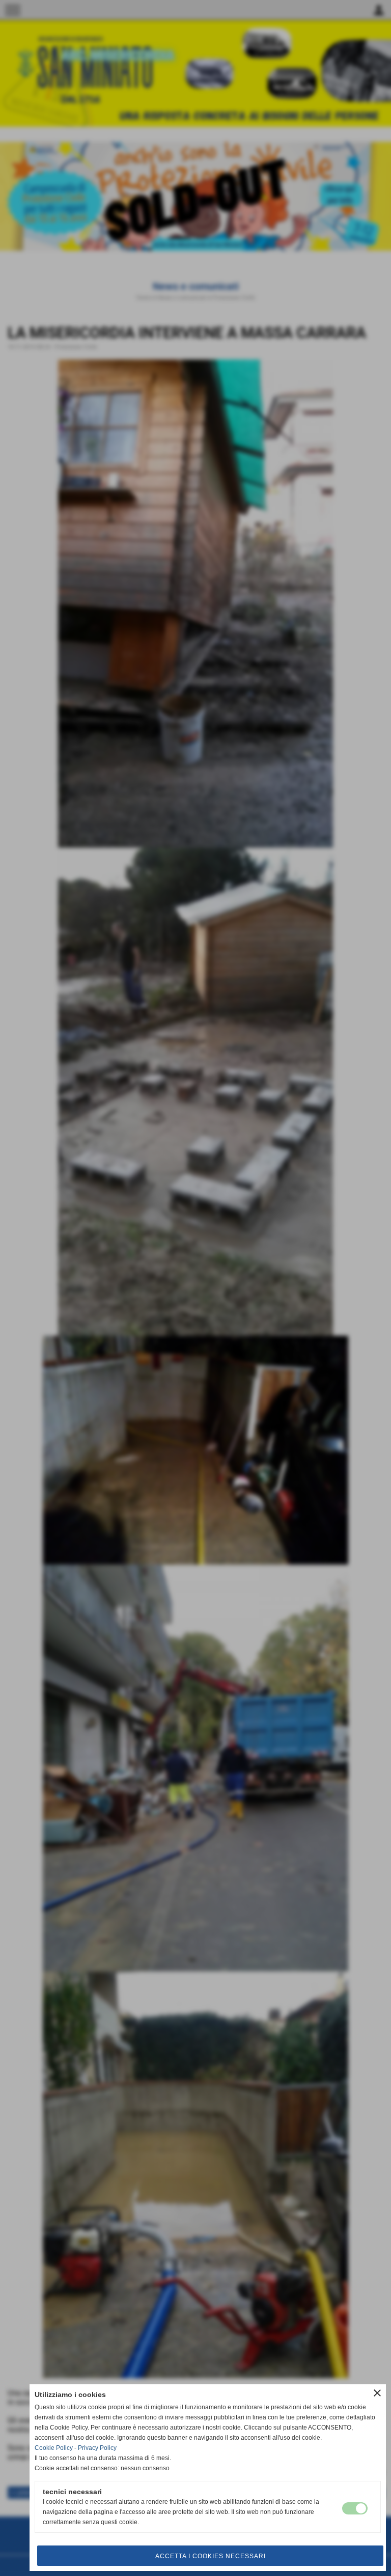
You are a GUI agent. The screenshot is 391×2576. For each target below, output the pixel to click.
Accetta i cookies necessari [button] (211, 2556)
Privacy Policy (97, 2448)
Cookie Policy (54, 2448)
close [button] (377, 2393)
